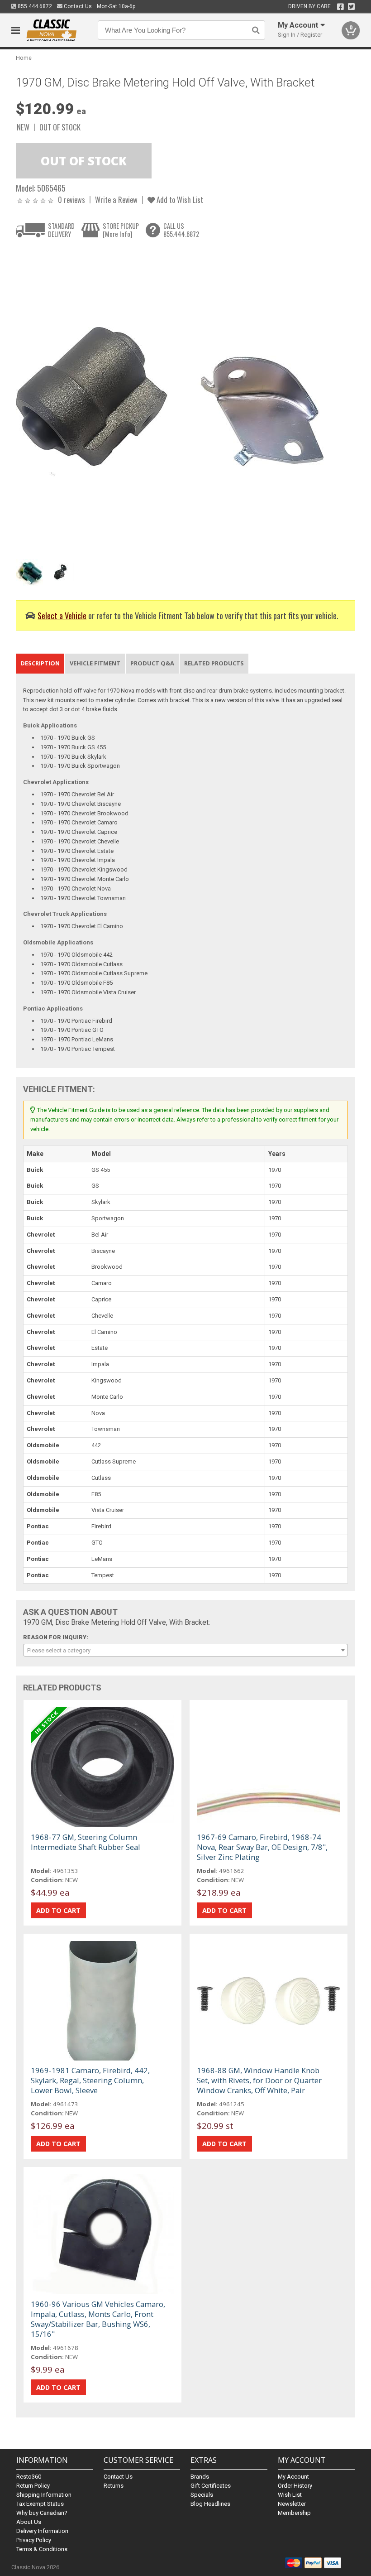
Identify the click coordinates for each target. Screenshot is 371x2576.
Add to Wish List (179, 200)
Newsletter (292, 2504)
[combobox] (186, 1650)
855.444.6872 (34, 6)
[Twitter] (351, 7)
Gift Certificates (211, 2486)
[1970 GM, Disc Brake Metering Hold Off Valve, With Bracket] (170, 401)
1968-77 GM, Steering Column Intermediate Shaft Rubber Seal (86, 1842)
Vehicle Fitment (95, 663)
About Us (29, 2522)
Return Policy (33, 2486)
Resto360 (29, 2477)
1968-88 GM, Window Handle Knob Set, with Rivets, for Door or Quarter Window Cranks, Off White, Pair (259, 2080)
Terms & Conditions (42, 2549)
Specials (202, 2495)
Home (24, 58)
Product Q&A (152, 663)
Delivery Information (42, 2531)
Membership (294, 2513)
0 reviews (71, 200)
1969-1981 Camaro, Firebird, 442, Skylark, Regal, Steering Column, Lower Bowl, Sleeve (90, 2080)
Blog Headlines (210, 2504)
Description (40, 663)
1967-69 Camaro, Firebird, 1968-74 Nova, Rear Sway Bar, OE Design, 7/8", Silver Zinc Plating (262, 1847)
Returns (114, 2486)
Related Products (214, 663)
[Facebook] (340, 7)
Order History (295, 2486)
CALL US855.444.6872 (181, 230)
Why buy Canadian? (42, 2513)
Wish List (290, 2495)
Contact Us (77, 6)
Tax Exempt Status (40, 2504)
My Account (293, 2477)
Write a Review (116, 200)
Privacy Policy (34, 2540)
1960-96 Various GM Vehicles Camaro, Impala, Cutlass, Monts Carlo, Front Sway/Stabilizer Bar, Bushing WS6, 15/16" (98, 2319)
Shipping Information (44, 2495)
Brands (200, 2477)
